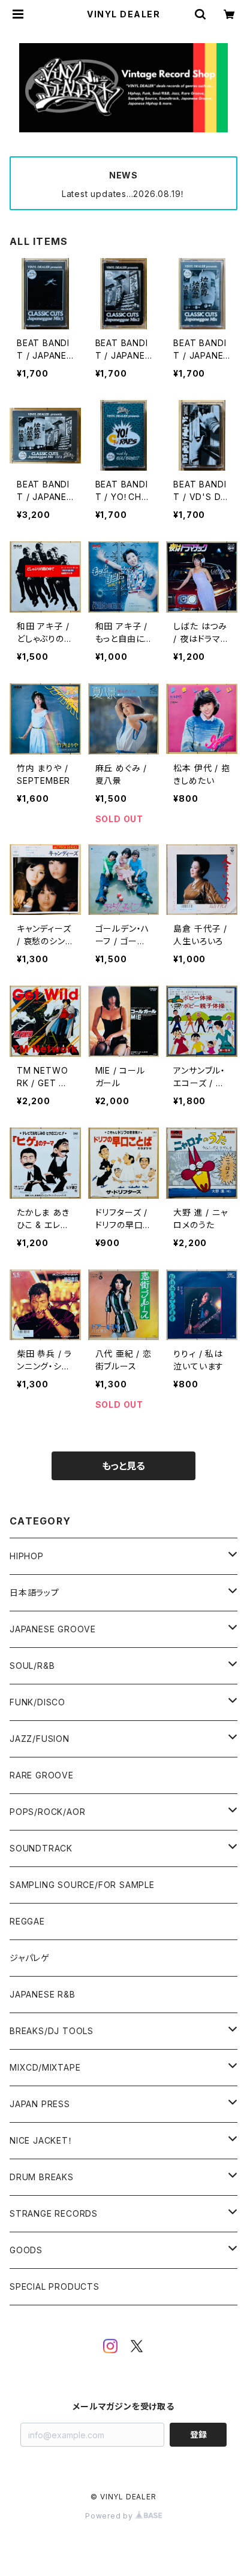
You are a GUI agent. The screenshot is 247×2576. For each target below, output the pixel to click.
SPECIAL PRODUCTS (55, 2286)
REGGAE (27, 1921)
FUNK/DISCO (37, 1702)
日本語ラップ (34, 1592)
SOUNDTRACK (41, 1848)
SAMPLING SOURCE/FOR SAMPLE (82, 1885)
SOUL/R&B (32, 1666)
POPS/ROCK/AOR (47, 1812)
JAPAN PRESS (40, 2104)
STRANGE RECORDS (54, 2213)
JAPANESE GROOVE (53, 1629)
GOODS (26, 2250)
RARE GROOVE (42, 1775)
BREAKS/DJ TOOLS (52, 2031)
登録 (198, 2434)
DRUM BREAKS (42, 2177)
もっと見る (123, 1466)
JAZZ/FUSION (40, 1739)
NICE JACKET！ (41, 2140)
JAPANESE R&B (43, 1994)
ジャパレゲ (30, 1958)
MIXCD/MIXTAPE (45, 2067)
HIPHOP (27, 1556)
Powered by (110, 2516)
